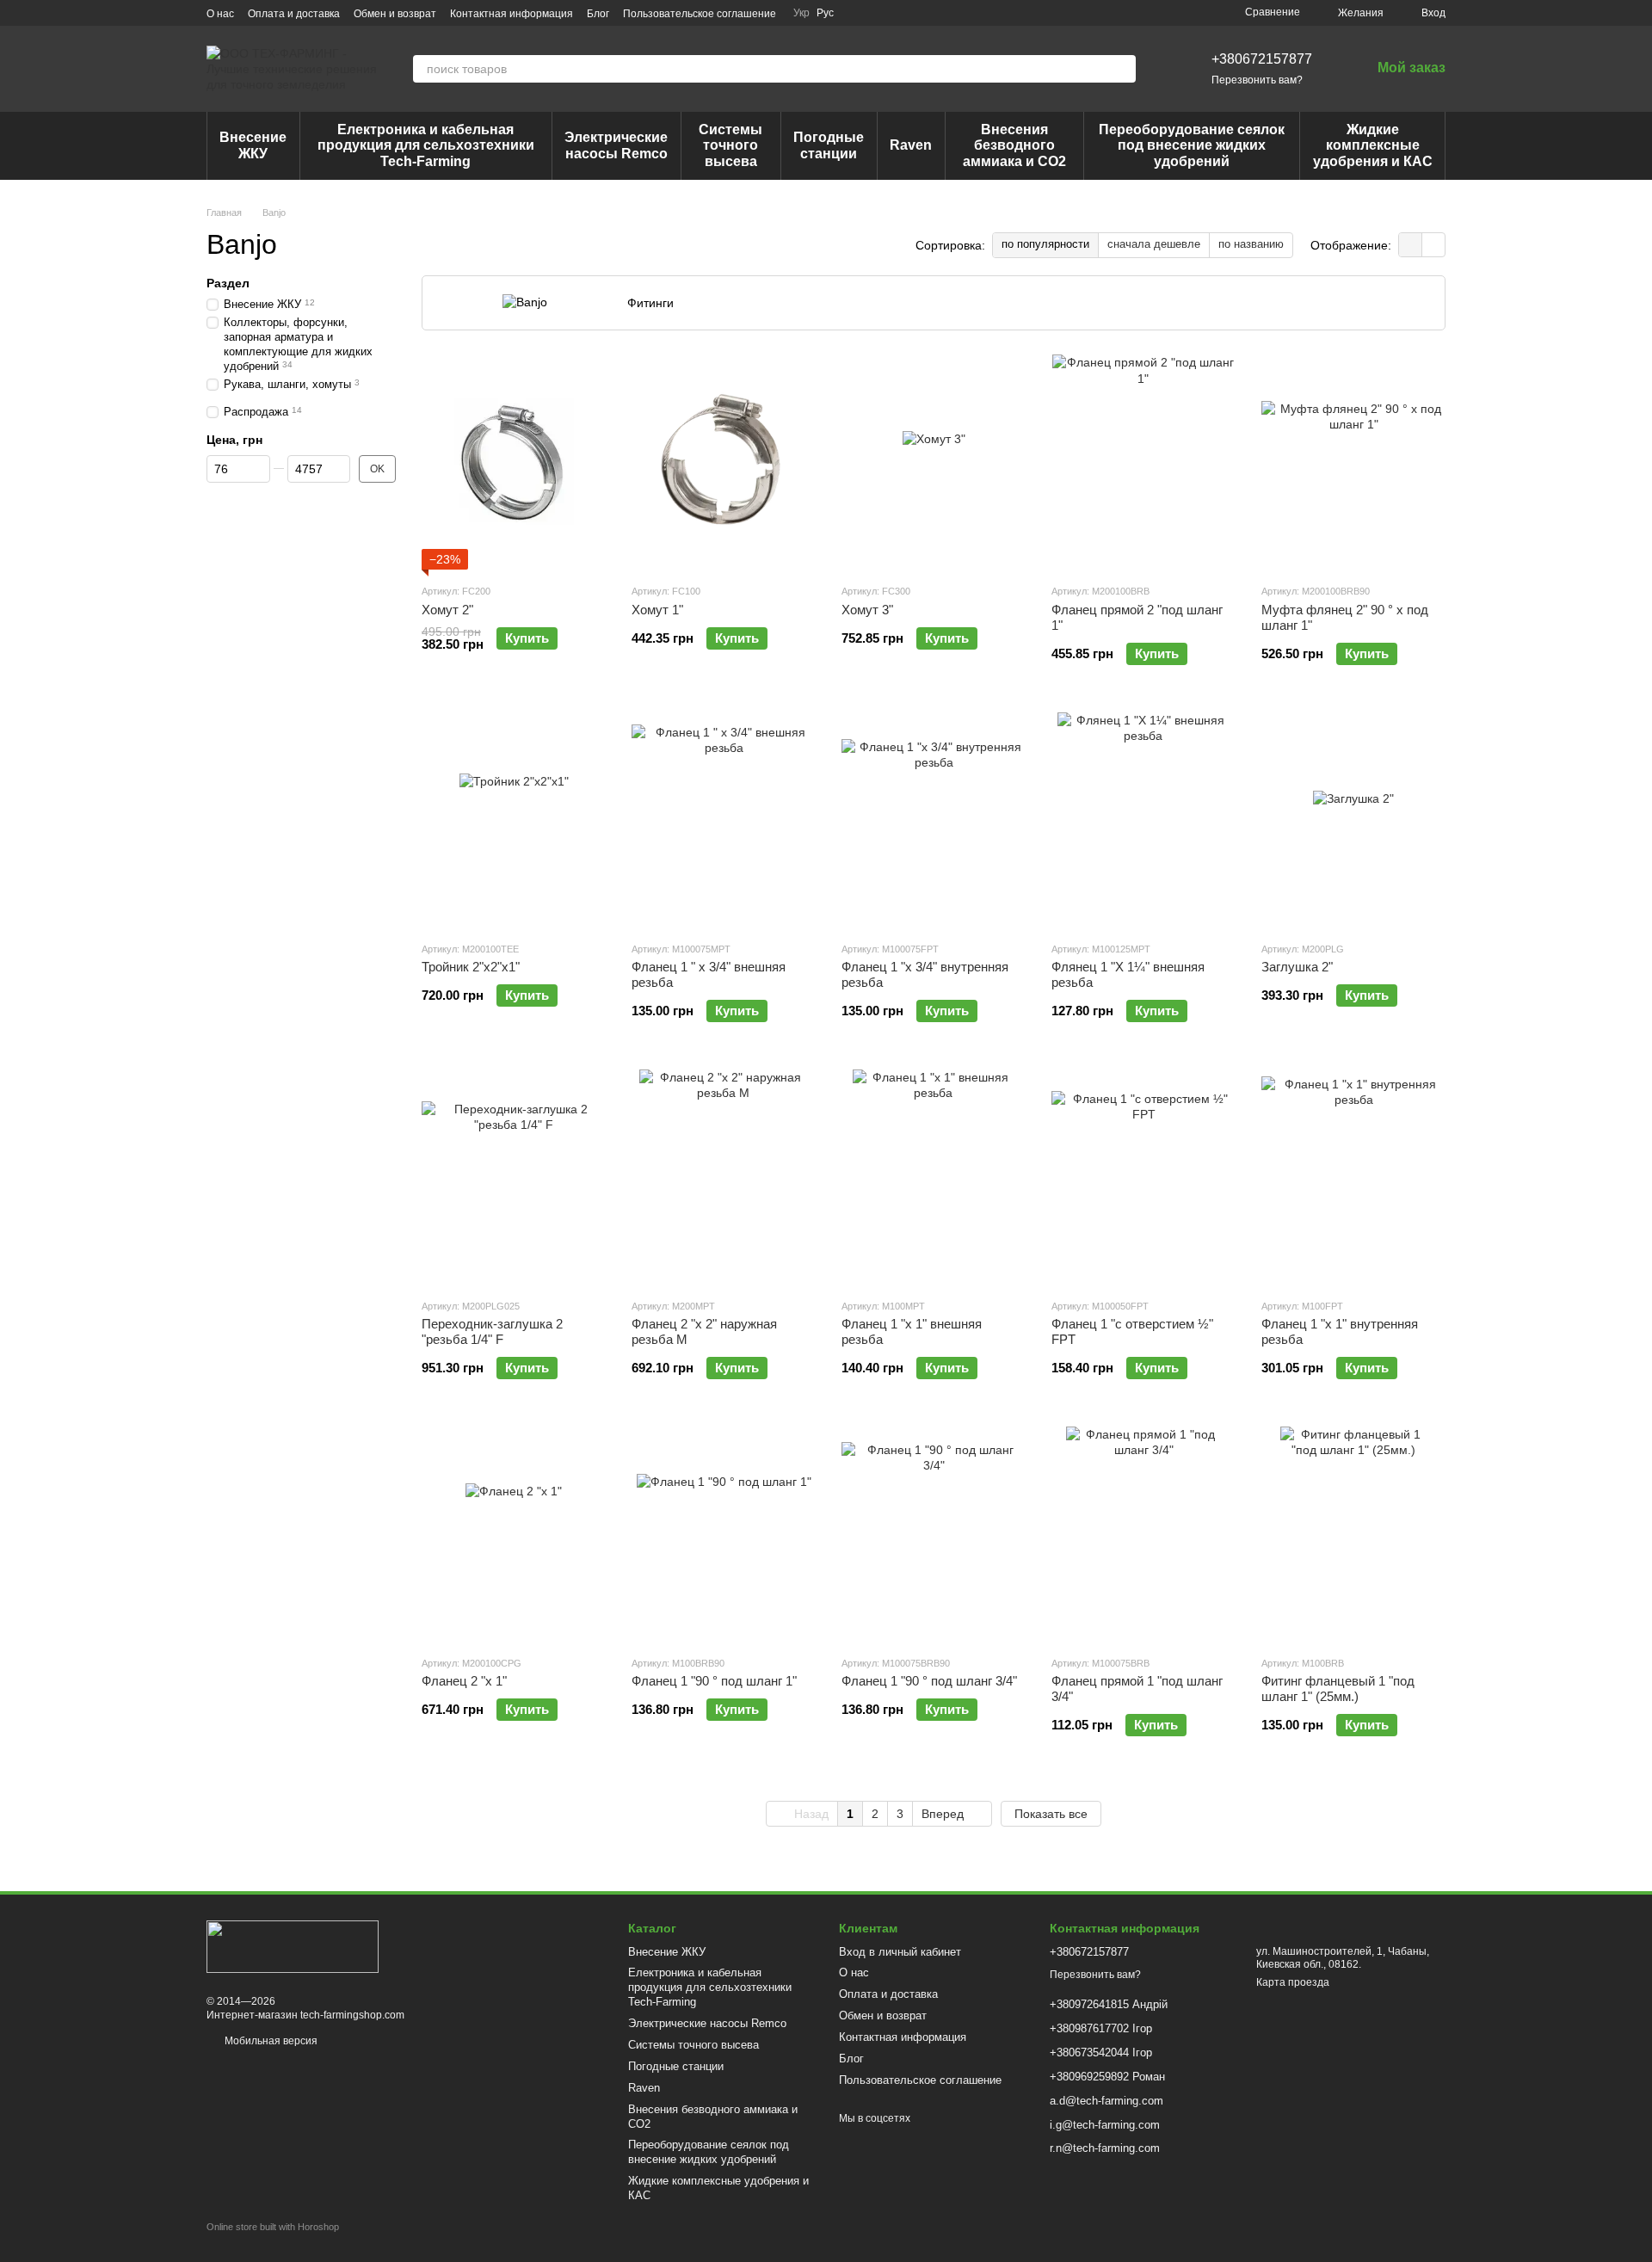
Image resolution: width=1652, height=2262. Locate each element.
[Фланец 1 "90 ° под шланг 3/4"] (934, 1534)
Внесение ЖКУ (253, 145)
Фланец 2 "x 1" (464, 1681)
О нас (220, 14)
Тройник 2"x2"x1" (471, 967)
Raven (911, 145)
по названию (1251, 244)
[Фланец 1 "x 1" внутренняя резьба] (1353, 1177)
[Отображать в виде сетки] (1411, 245)
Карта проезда (1293, 1982)
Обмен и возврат (395, 14)
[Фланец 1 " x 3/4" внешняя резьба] (724, 820)
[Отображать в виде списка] (1433, 245)
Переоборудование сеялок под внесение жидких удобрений (1192, 145)
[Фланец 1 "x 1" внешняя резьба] (934, 1177)
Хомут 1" (657, 610)
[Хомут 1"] (724, 462)
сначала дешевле (1154, 244)
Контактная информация (512, 14)
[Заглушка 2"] (1353, 820)
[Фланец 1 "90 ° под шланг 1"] (724, 1534)
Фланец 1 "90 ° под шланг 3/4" (929, 1681)
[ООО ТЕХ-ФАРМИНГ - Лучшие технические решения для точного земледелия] (293, 1946)
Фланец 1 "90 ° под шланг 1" (714, 1681)
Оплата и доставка (294, 14)
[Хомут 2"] (514, 462)
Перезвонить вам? (1257, 80)
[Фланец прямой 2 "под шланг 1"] (1143, 462)
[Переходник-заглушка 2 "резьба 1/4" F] (514, 1177)
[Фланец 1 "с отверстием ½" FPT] (1143, 1177)
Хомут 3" (867, 610)
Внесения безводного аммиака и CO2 (1014, 145)
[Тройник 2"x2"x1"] (514, 820)
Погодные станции (829, 145)
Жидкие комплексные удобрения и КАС (1373, 145)
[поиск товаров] (1122, 69)
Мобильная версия (270, 2041)
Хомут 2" (447, 610)
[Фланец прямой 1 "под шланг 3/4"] (1143, 1534)
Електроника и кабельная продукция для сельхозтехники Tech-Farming (426, 145)
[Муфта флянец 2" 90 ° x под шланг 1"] (1353, 462)
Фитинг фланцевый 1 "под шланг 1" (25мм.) (1338, 1689)
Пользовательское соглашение (700, 14)
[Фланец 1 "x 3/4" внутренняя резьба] (934, 820)
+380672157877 (1262, 59)
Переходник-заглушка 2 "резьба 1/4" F (492, 1331)
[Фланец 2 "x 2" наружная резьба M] (724, 1177)
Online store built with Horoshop (273, 2227)
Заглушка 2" (1297, 967)
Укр (801, 13)
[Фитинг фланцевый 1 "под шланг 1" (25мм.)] (1353, 1534)
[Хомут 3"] (934, 462)
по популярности (1045, 244)
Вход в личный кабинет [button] (900, 1952)
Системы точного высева (730, 145)
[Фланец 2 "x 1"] (514, 1534)
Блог (598, 14)
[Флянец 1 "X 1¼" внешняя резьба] (1143, 820)
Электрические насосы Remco (616, 145)
